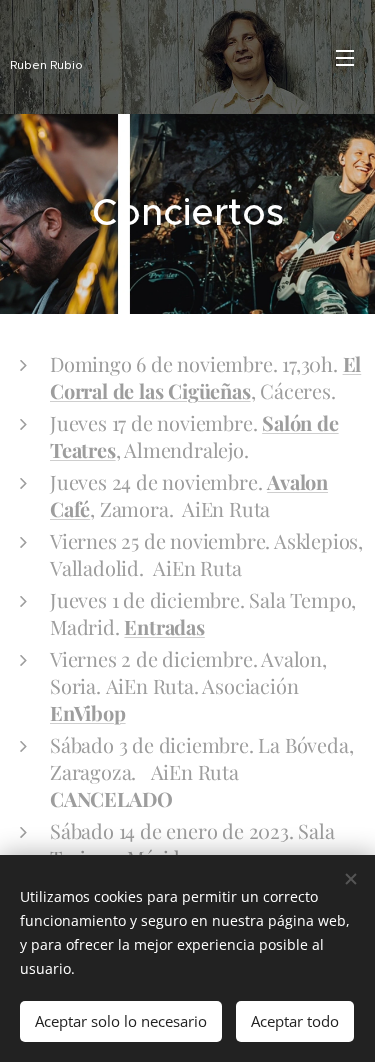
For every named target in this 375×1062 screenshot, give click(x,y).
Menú (345, 57)
